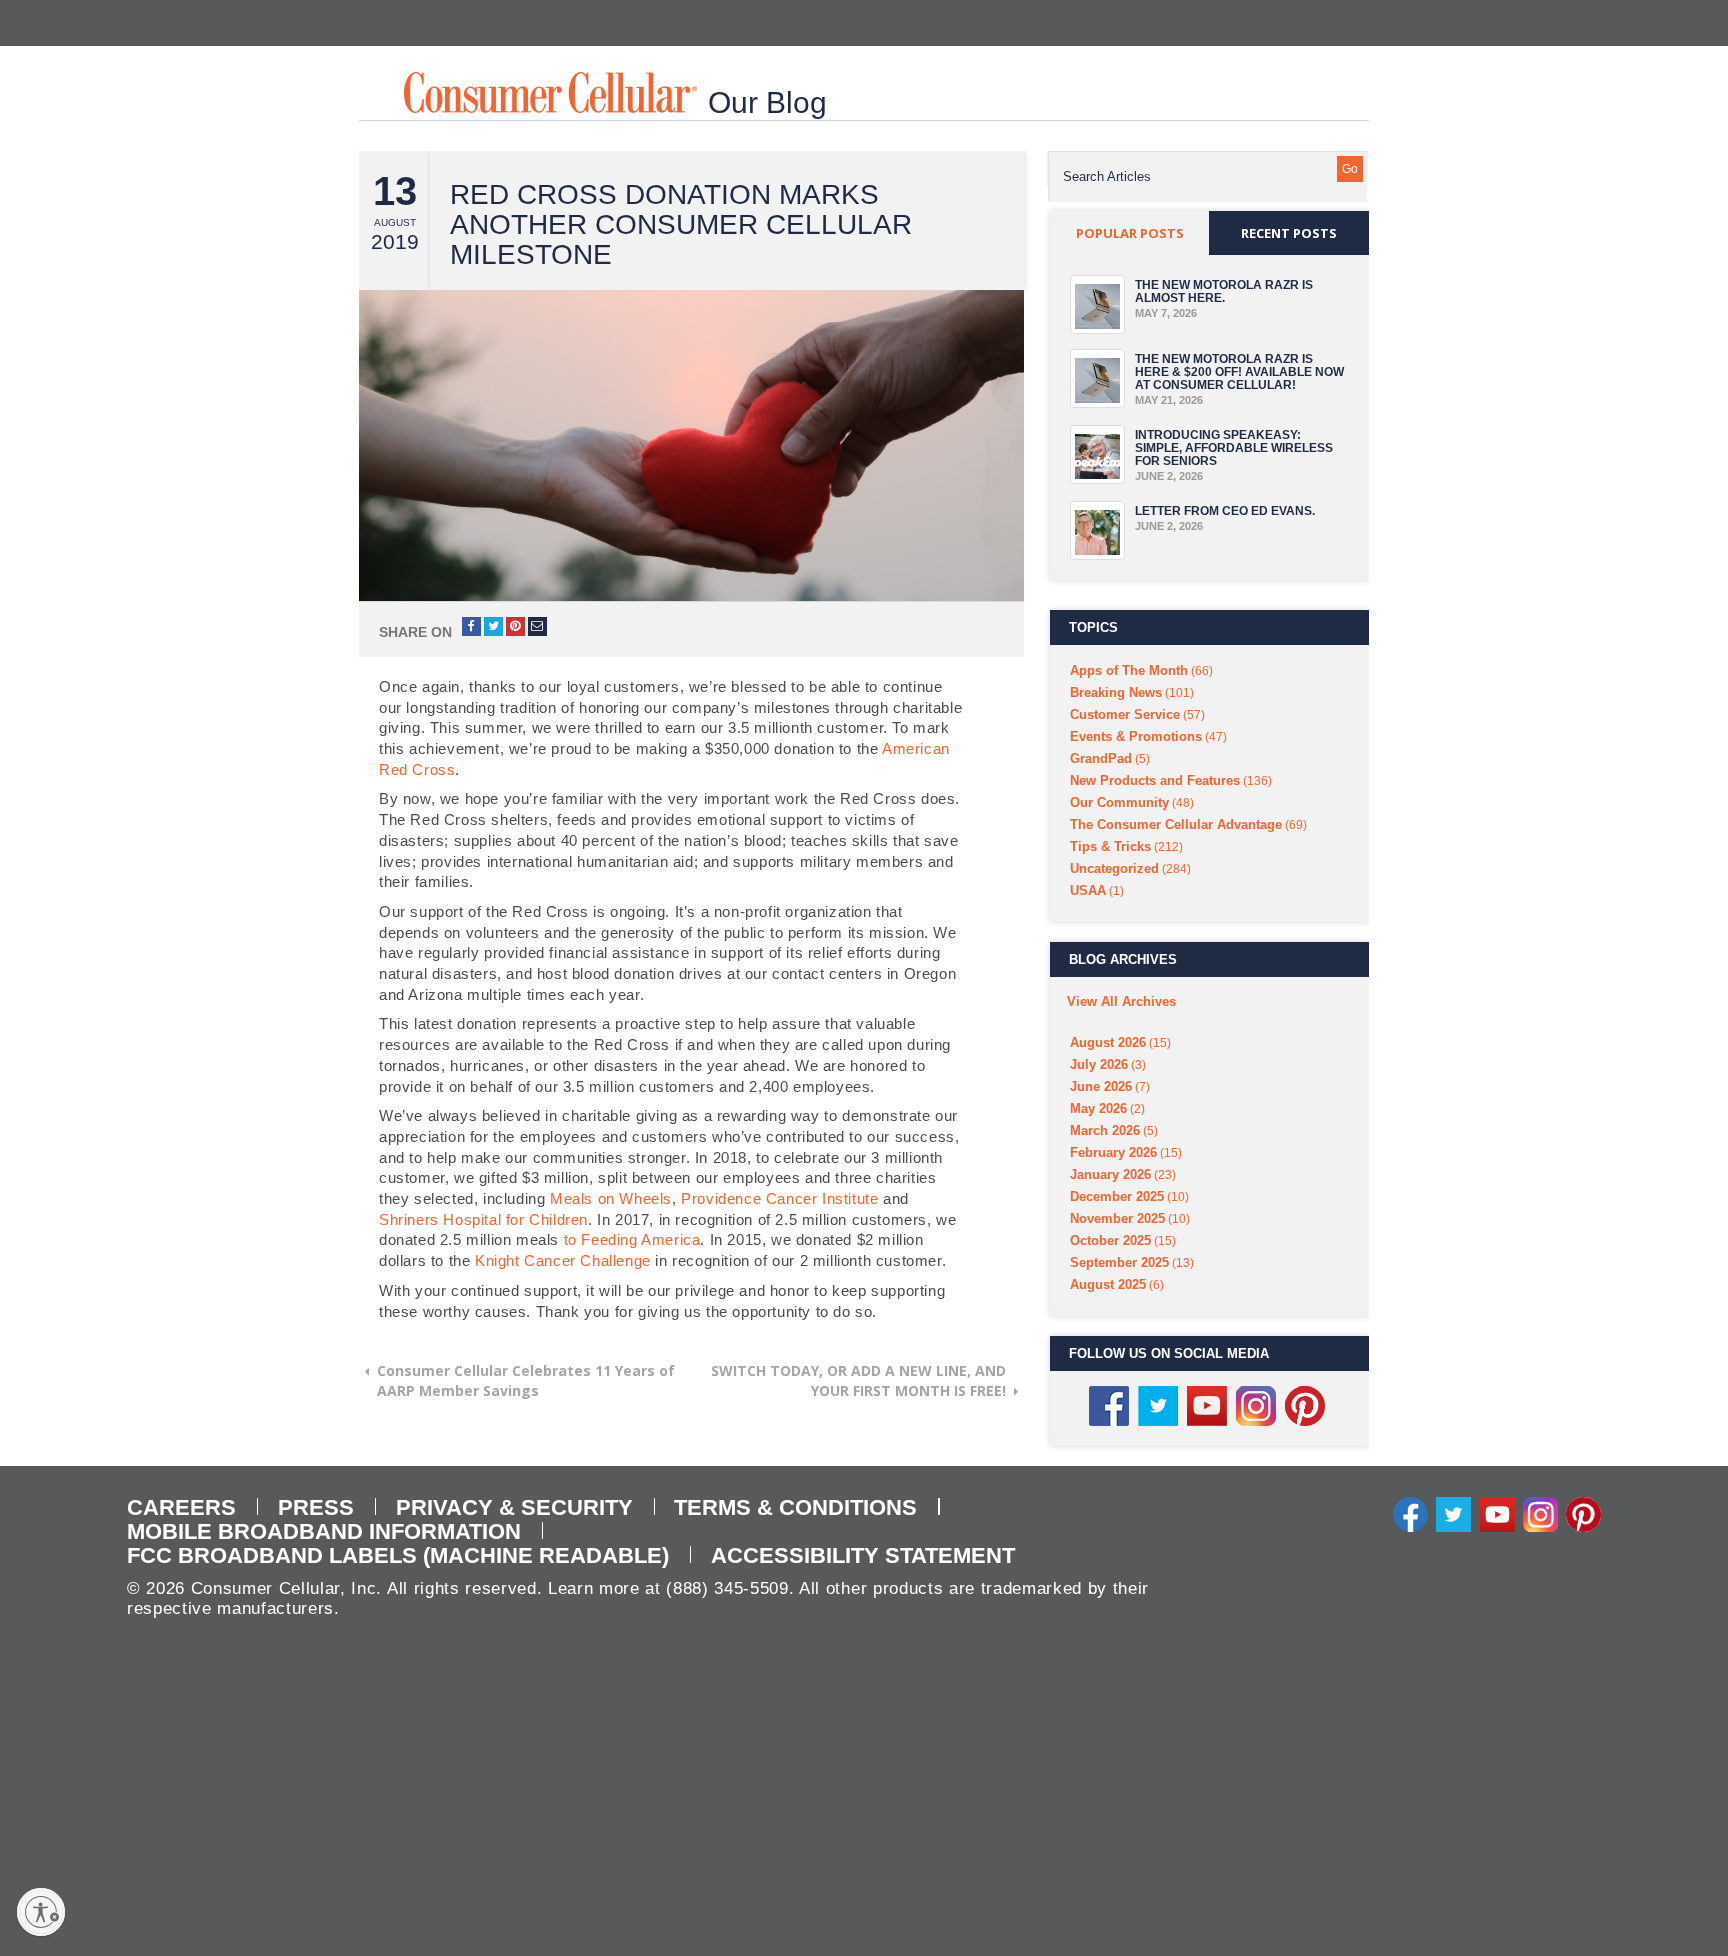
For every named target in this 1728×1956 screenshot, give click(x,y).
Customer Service (1125, 714)
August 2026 (1108, 1042)
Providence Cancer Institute (779, 1198)
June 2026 (1101, 1086)
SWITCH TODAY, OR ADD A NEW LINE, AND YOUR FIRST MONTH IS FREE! (858, 1380)
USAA (1088, 890)
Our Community (1119, 802)
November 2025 (1117, 1218)
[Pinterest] (1583, 1513)
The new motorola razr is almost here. (1224, 291)
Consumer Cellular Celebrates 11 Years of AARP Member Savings (526, 1380)
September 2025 (1119, 1262)
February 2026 (1113, 1152)
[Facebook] (1410, 1513)
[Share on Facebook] (471, 626)
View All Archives (1121, 1001)
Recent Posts (1289, 233)
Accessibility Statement (863, 1555)
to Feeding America (632, 1239)
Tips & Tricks (1110, 846)
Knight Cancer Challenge (563, 1260)
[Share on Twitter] (493, 626)
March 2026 (1105, 1130)
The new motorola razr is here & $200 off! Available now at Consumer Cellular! (1239, 372)
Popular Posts (1130, 233)
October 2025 (1110, 1240)
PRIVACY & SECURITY (514, 1507)
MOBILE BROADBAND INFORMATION (324, 1531)
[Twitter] (1453, 1513)
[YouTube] (1497, 1513)
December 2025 (1117, 1196)
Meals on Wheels (611, 1198)
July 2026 (1099, 1064)
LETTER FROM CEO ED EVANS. (1225, 511)
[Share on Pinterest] (515, 626)
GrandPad (1101, 758)
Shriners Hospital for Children (483, 1219)
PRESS (316, 1507)
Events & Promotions (1136, 736)
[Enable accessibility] (41, 1912)
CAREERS (181, 1507)
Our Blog (767, 102)
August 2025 (1108, 1284)
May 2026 (1098, 1108)
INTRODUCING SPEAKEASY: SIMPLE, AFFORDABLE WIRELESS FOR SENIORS (1234, 448)
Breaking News (1116, 692)
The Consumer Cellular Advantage (1176, 824)
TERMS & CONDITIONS (795, 1507)
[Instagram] (1540, 1513)
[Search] (1350, 169)
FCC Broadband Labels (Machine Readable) (398, 1555)
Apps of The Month (1129, 670)
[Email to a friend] (537, 626)
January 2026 (1110, 1174)
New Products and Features (1155, 780)
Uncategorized (1114, 868)
